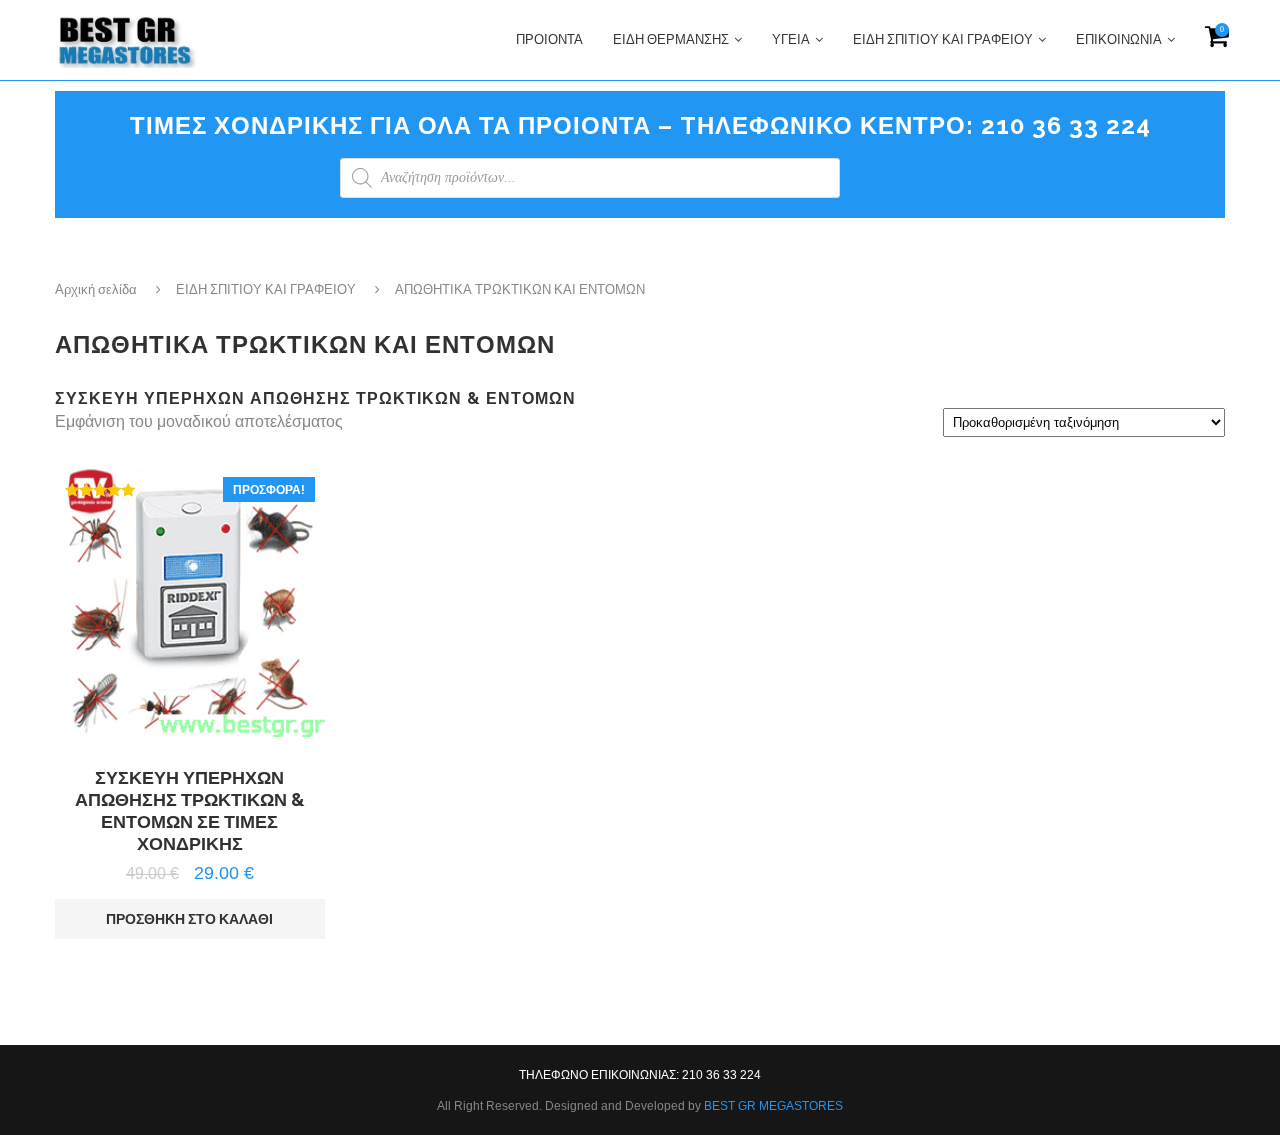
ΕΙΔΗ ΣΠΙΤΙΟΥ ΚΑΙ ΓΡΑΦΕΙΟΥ (943, 39)
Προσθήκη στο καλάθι (189, 919)
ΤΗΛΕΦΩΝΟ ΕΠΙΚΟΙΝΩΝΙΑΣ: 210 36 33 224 (640, 1075)
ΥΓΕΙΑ (791, 39)
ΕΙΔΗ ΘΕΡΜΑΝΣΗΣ (671, 39)
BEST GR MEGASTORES (773, 1106)
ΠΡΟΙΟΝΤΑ (549, 39)
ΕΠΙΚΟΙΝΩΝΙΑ (1119, 39)
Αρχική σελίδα (96, 289)
